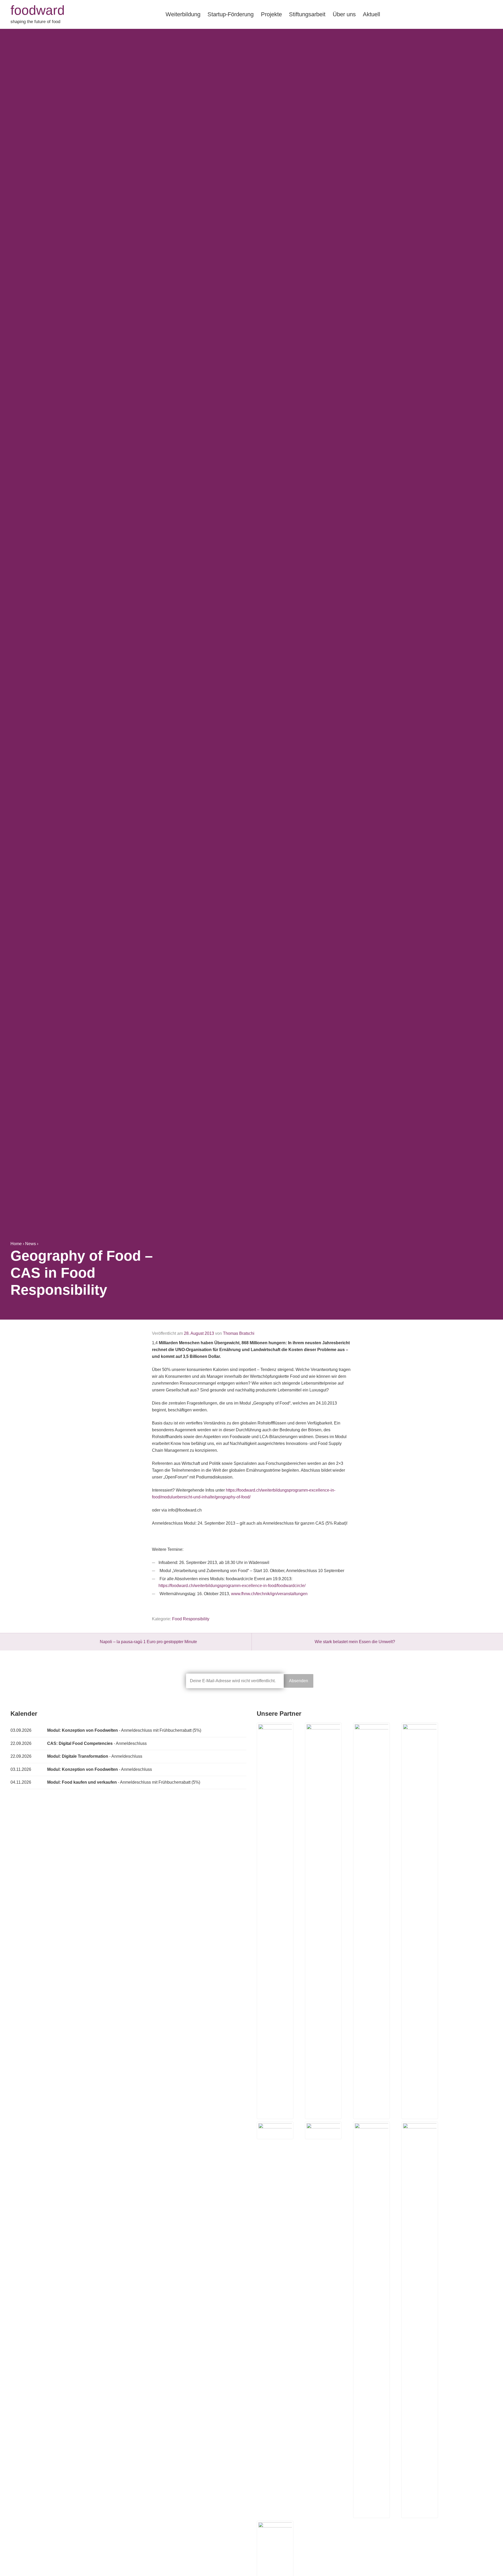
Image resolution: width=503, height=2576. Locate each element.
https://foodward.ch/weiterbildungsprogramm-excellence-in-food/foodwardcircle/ (232, 1586)
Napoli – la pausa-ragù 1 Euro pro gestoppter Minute (148, 1642)
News (31, 1244)
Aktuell (371, 14)
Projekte (271, 14)
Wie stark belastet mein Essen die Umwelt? (355, 1642)
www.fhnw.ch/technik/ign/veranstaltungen (269, 1594)
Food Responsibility (191, 1619)
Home (16, 1244)
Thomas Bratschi (239, 1333)
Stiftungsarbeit (307, 14)
